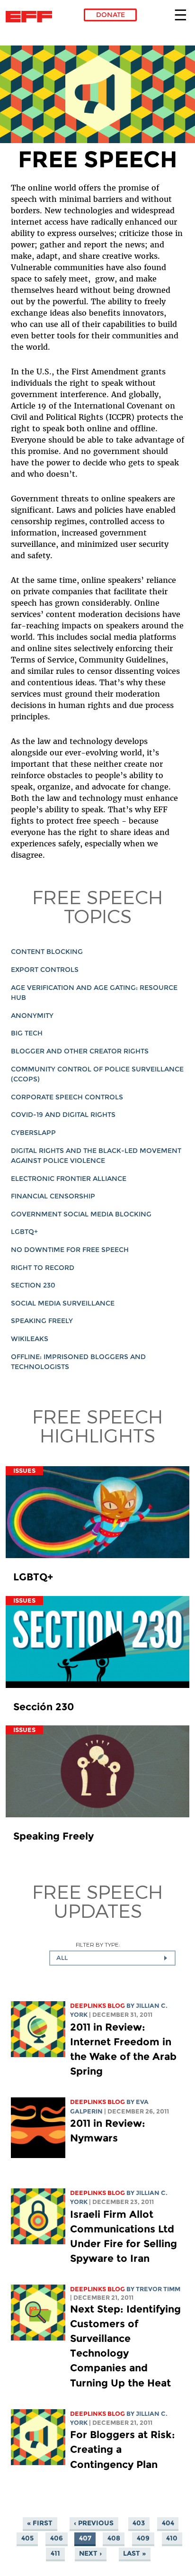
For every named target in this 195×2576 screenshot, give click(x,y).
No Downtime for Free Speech (70, 1250)
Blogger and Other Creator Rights (80, 1051)
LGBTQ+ (24, 1232)
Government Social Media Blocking (81, 1214)
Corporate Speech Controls (67, 1097)
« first (40, 2523)
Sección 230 (44, 1707)
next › (90, 2554)
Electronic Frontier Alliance (69, 1179)
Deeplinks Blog (97, 2006)
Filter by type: (98, 1945)
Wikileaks (30, 1339)
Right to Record (43, 1268)
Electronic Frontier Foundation (31, 17)
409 (143, 2539)
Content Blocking (47, 952)
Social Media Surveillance (63, 1303)
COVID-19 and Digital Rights (63, 1115)
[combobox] (112, 1958)
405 (27, 2539)
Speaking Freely (42, 1321)
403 (139, 2523)
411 (55, 2554)
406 (57, 2539)
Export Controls (45, 970)
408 (114, 2539)
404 (168, 2523)
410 (172, 2539)
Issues (24, 1471)
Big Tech (27, 1033)
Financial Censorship (53, 1196)
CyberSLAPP (33, 1133)
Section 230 (33, 1285)
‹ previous (94, 2523)
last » (134, 2554)
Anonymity (32, 1016)
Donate (111, 15)
